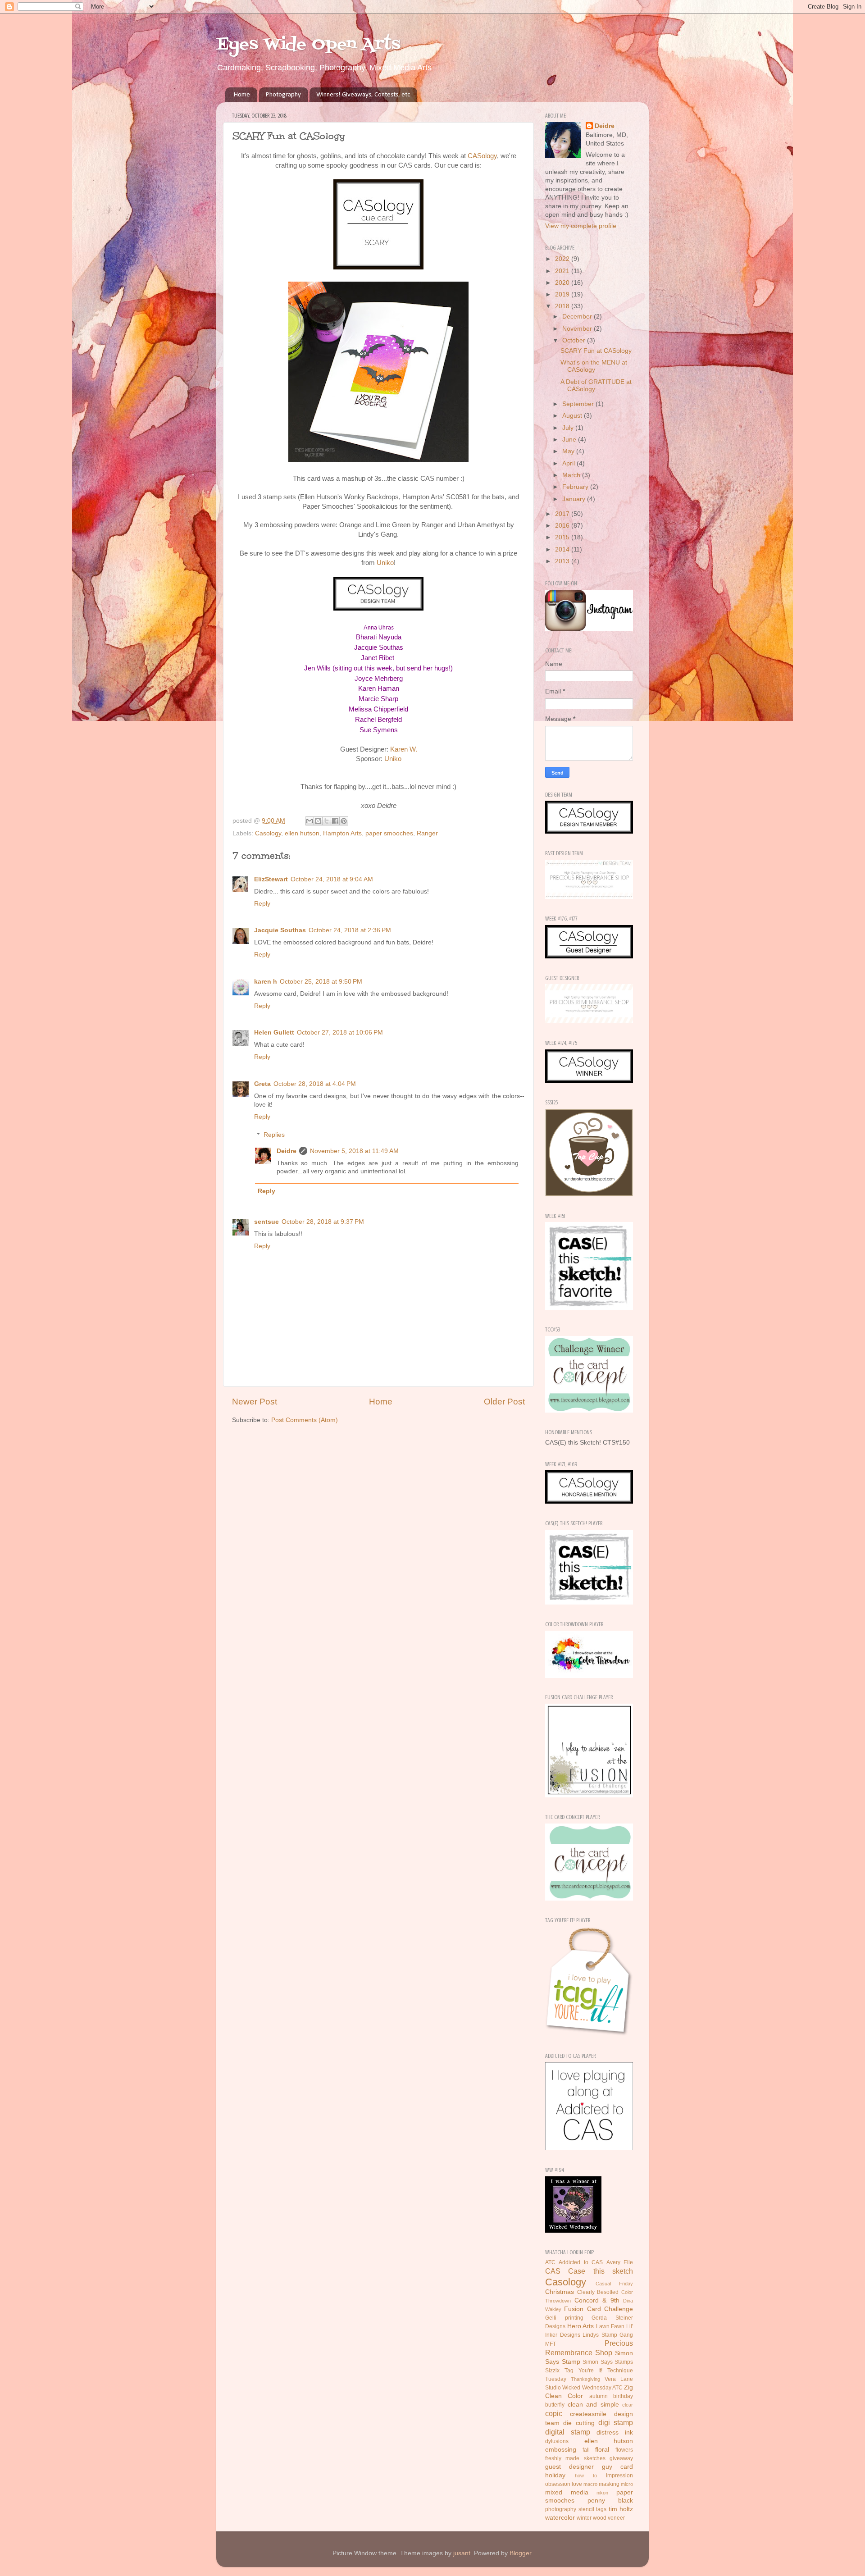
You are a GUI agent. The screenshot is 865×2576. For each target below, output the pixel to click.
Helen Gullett (274, 1033)
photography (561, 2509)
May (569, 451)
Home (242, 95)
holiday (555, 2475)
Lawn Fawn (610, 2326)
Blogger (520, 2553)
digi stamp (616, 2422)
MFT (551, 2344)
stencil (586, 2509)
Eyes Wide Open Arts (308, 45)
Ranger (427, 833)
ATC (550, 2262)
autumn (599, 2396)
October (575, 340)
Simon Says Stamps (608, 2362)
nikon (602, 2493)
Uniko (385, 563)
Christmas (560, 2292)
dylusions (557, 2441)
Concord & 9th (597, 2300)
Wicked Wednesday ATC (592, 2388)
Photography (283, 95)
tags (601, 2509)
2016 (563, 526)
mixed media (567, 2492)
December (578, 317)
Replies (274, 1135)
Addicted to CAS (581, 2262)
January (575, 499)
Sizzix (552, 2371)
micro (627, 2484)
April (569, 463)
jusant (462, 2553)
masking (609, 2484)
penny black (610, 2501)
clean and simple (593, 2405)
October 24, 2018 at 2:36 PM (350, 930)
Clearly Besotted (598, 2292)
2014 (563, 549)
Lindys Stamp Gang (608, 2335)
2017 (563, 514)
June (570, 440)
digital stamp (568, 2432)
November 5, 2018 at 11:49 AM (354, 1151)
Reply (262, 904)
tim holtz (621, 2509)
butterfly (555, 2405)
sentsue (266, 1222)
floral (602, 2450)
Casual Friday (614, 2284)
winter (584, 2518)
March (572, 475)
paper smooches (389, 833)
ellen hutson (302, 833)
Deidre (287, 1151)
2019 (563, 294)
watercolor (560, 2518)
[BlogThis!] (318, 821)
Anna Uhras (379, 628)
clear (628, 2405)
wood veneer (609, 2518)
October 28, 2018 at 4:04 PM (315, 1084)
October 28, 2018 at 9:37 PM (323, 1222)
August (573, 416)
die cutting (579, 2423)
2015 (563, 537)
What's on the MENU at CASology (594, 366)
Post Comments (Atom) (305, 1420)
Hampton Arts (342, 833)
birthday (623, 2396)
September (579, 404)
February (576, 487)
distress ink (615, 2432)
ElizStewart (271, 879)
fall (586, 2450)
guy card (617, 2467)
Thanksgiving (585, 2379)
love (577, 2484)
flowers (624, 2450)
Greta (262, 1084)
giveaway (621, 2458)
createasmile (588, 2414)
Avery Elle (620, 2262)
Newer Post (255, 1402)
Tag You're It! (584, 2371)
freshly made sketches (575, 2458)
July (569, 428)
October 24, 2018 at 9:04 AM (332, 879)
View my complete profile (581, 226)
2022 (563, 259)
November (578, 329)
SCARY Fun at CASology (596, 351)
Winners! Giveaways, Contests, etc (363, 95)
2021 (563, 271)
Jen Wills (317, 668)
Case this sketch (601, 2271)
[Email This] (310, 821)
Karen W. (404, 749)
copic (554, 2413)
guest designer (569, 2467)
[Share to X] (327, 821)
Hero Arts (581, 2326)
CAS (553, 2271)
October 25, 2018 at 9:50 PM (321, 982)
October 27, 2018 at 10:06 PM (340, 1033)
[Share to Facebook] (335, 821)
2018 (563, 306)
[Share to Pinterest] (344, 821)
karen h (266, 982)
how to (586, 2476)
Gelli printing (564, 2318)
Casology (268, 833)
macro (590, 2484)
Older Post (504, 1402)
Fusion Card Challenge (599, 2309)
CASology (482, 156)
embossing (561, 2450)
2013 (563, 561)
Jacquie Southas (280, 930)
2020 (563, 283)
